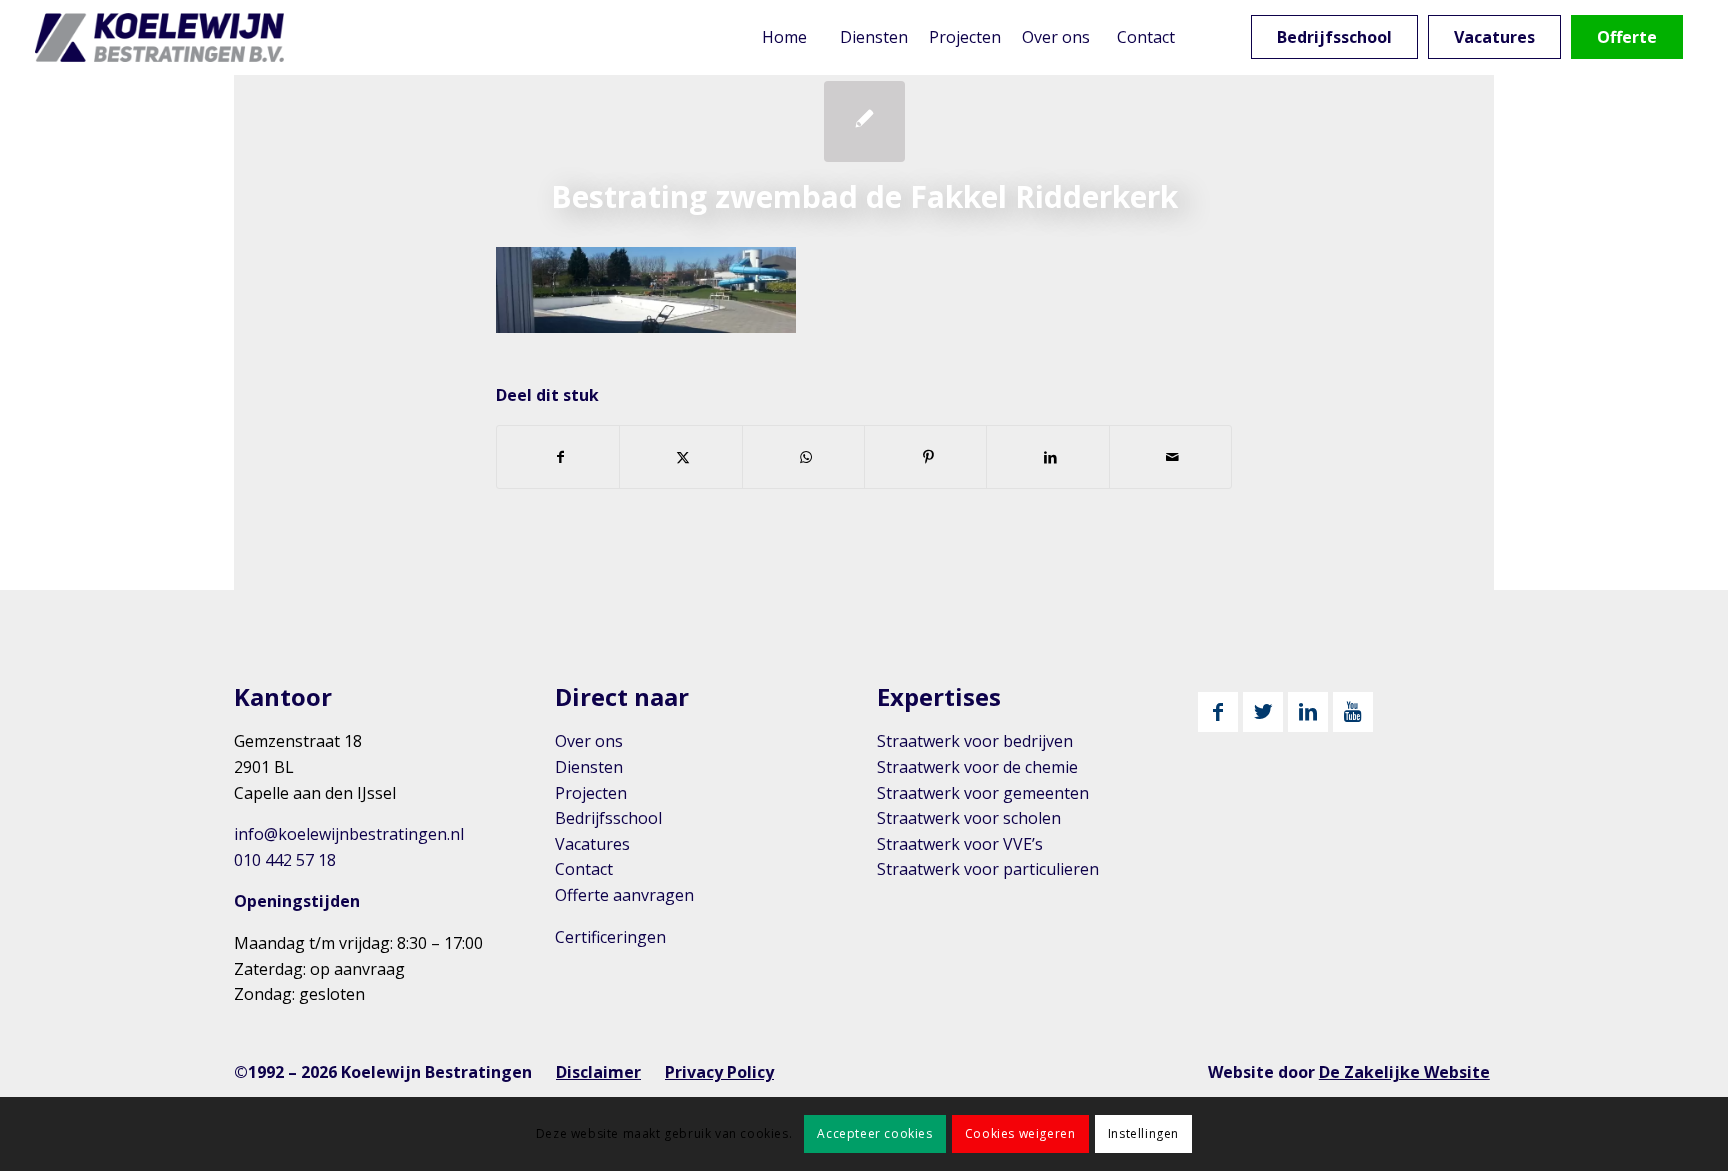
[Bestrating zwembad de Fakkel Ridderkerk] (864, 121)
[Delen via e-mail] (1170, 457)
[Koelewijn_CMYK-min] (163, 37)
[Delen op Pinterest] (925, 457)
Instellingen (1143, 1133)
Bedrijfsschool (608, 818)
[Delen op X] (680, 457)
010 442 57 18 (285, 860)
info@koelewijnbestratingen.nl (349, 834)
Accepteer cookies (874, 1133)
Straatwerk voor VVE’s (960, 844)
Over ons (589, 741)
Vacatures (592, 844)
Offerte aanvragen (624, 895)
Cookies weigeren (1020, 1133)
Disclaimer (598, 1072)
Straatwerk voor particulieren (988, 869)
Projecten (591, 793)
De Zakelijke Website (1404, 1072)
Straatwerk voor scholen (969, 818)
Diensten (589, 767)
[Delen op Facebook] (558, 457)
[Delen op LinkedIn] (1047, 457)
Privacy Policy (719, 1072)
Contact (584, 869)
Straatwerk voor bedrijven (975, 741)
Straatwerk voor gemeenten (983, 793)
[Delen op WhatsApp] (803, 457)
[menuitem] (784, 37)
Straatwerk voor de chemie (977, 767)
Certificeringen (610, 937)
